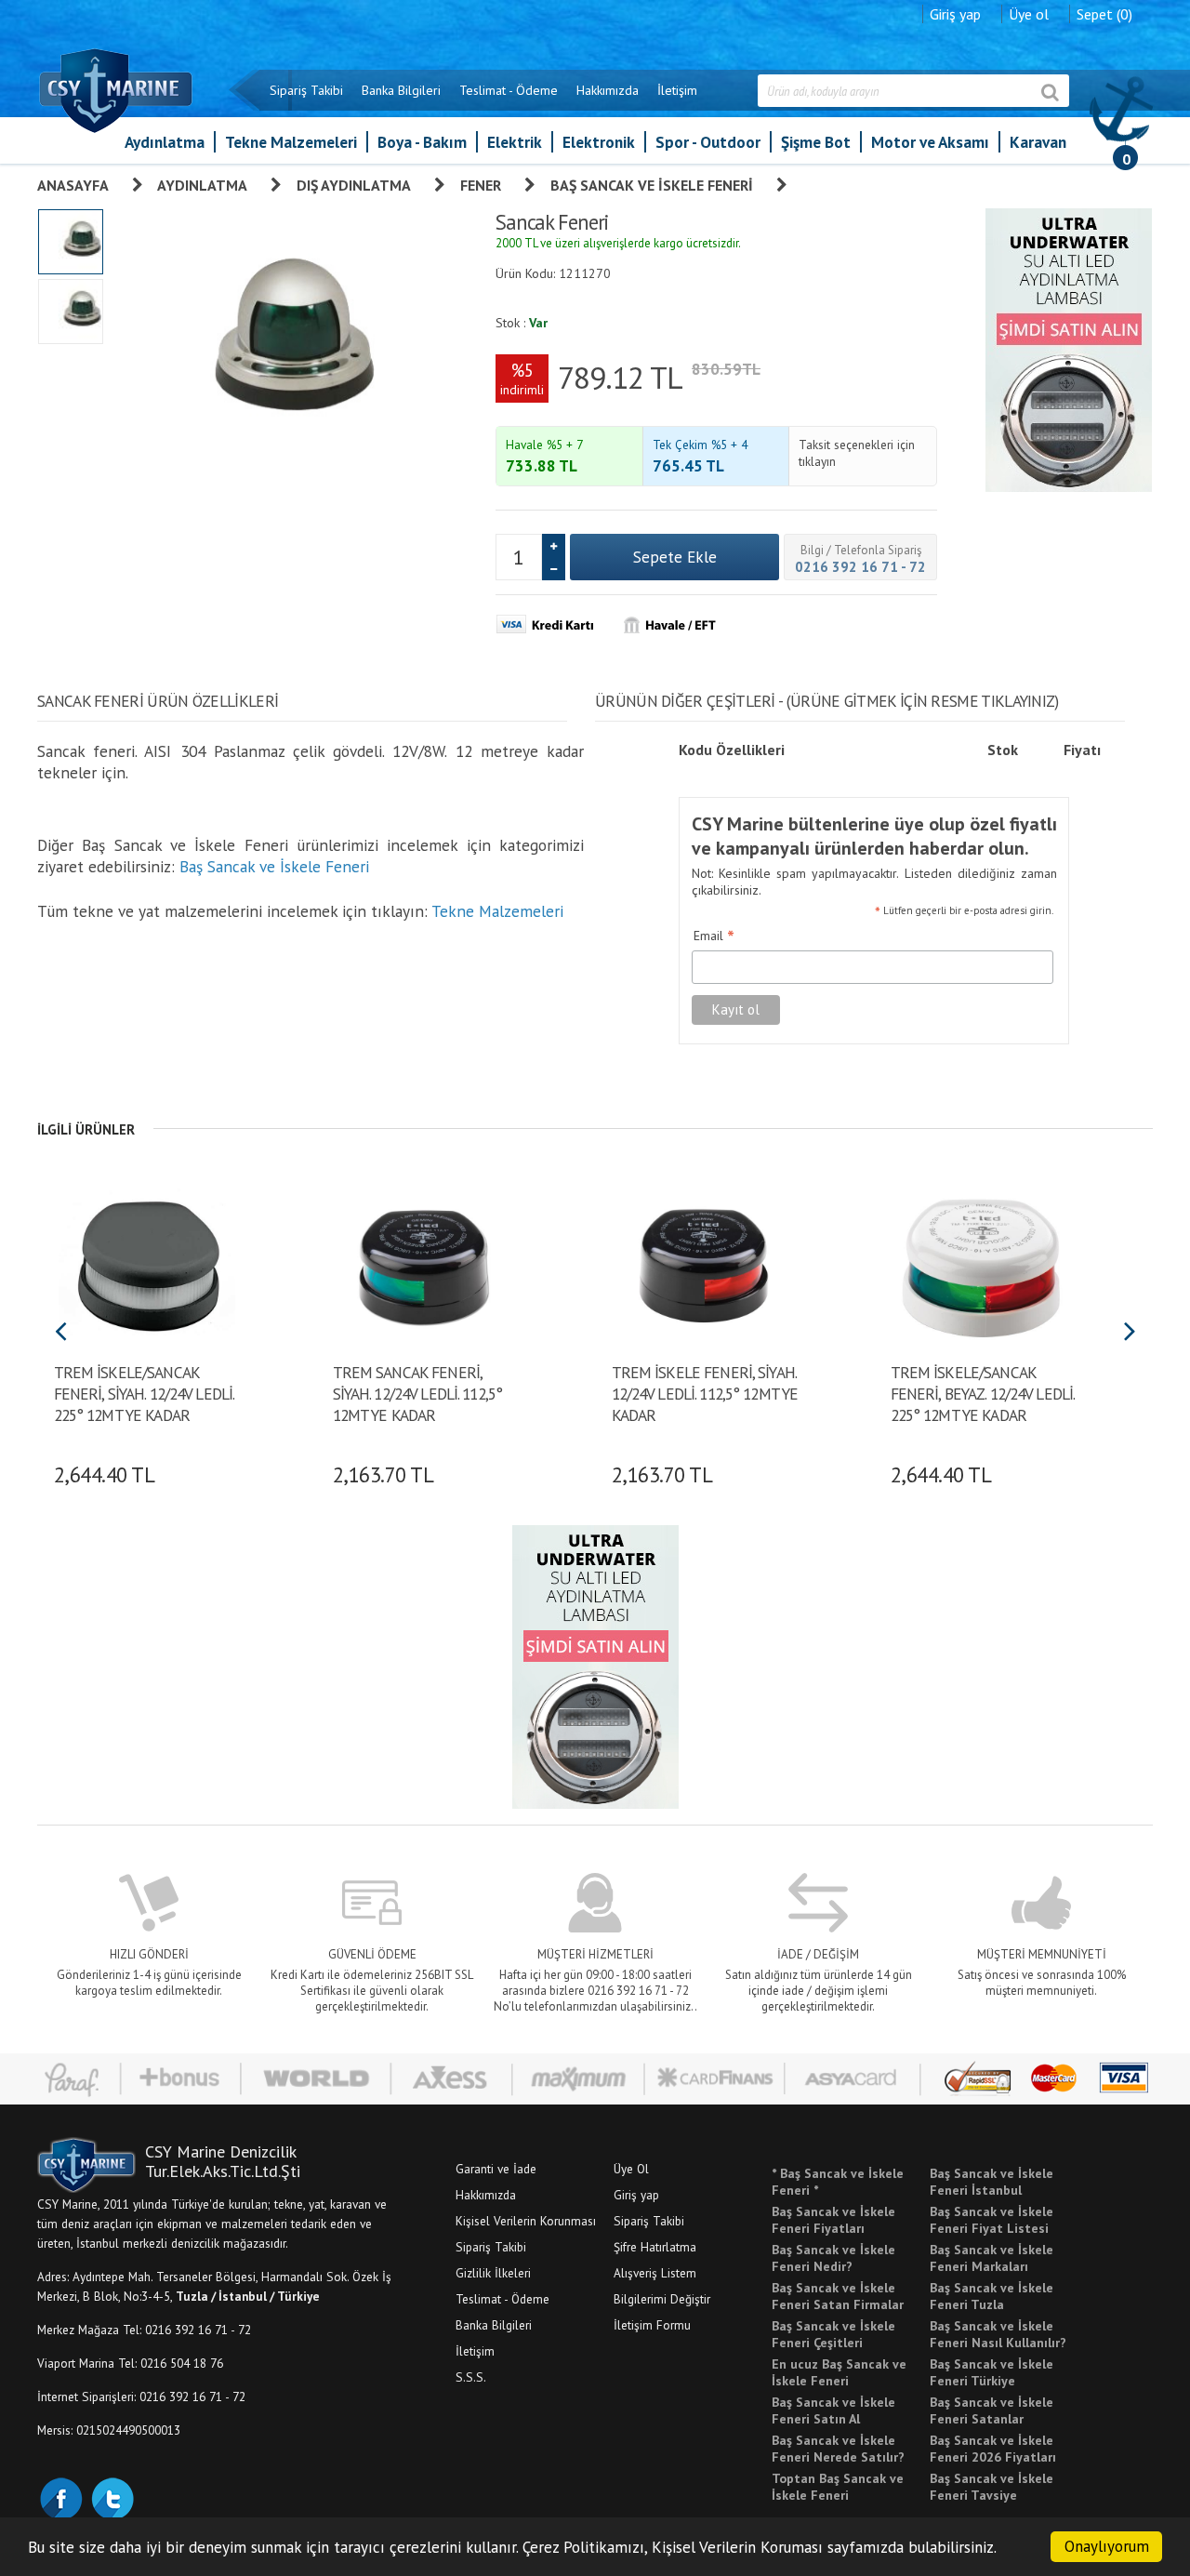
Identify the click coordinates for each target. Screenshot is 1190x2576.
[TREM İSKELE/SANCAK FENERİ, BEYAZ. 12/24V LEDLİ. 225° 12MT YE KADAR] (983, 1262)
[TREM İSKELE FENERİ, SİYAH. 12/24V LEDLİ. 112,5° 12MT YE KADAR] (704, 1262)
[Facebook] (60, 2497)
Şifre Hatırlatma (655, 2247)
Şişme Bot (816, 142)
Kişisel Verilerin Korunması (526, 2221)
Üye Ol (631, 2169)
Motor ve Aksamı (930, 142)
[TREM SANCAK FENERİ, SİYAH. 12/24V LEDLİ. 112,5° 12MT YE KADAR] (425, 1262)
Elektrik (515, 142)
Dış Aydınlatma (354, 185)
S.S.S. (471, 2377)
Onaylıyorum (1107, 2546)
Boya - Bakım (422, 142)
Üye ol (1029, 14)
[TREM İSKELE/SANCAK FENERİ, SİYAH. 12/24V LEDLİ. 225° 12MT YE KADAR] (146, 1262)
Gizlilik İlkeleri (493, 2273)
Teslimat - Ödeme (509, 90)
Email (714, 936)
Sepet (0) (1104, 14)
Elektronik (599, 142)
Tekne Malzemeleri (291, 142)
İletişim (677, 90)
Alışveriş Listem (655, 2273)
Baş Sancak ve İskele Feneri (652, 185)
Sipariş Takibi (306, 90)
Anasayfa (73, 185)
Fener (481, 185)
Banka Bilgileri (401, 90)
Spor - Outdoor (708, 142)
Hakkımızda (608, 90)
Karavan (1038, 142)
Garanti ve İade (496, 2169)
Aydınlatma (165, 142)
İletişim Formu (652, 2325)
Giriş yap (955, 14)
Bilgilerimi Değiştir (662, 2299)
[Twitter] (112, 2497)
